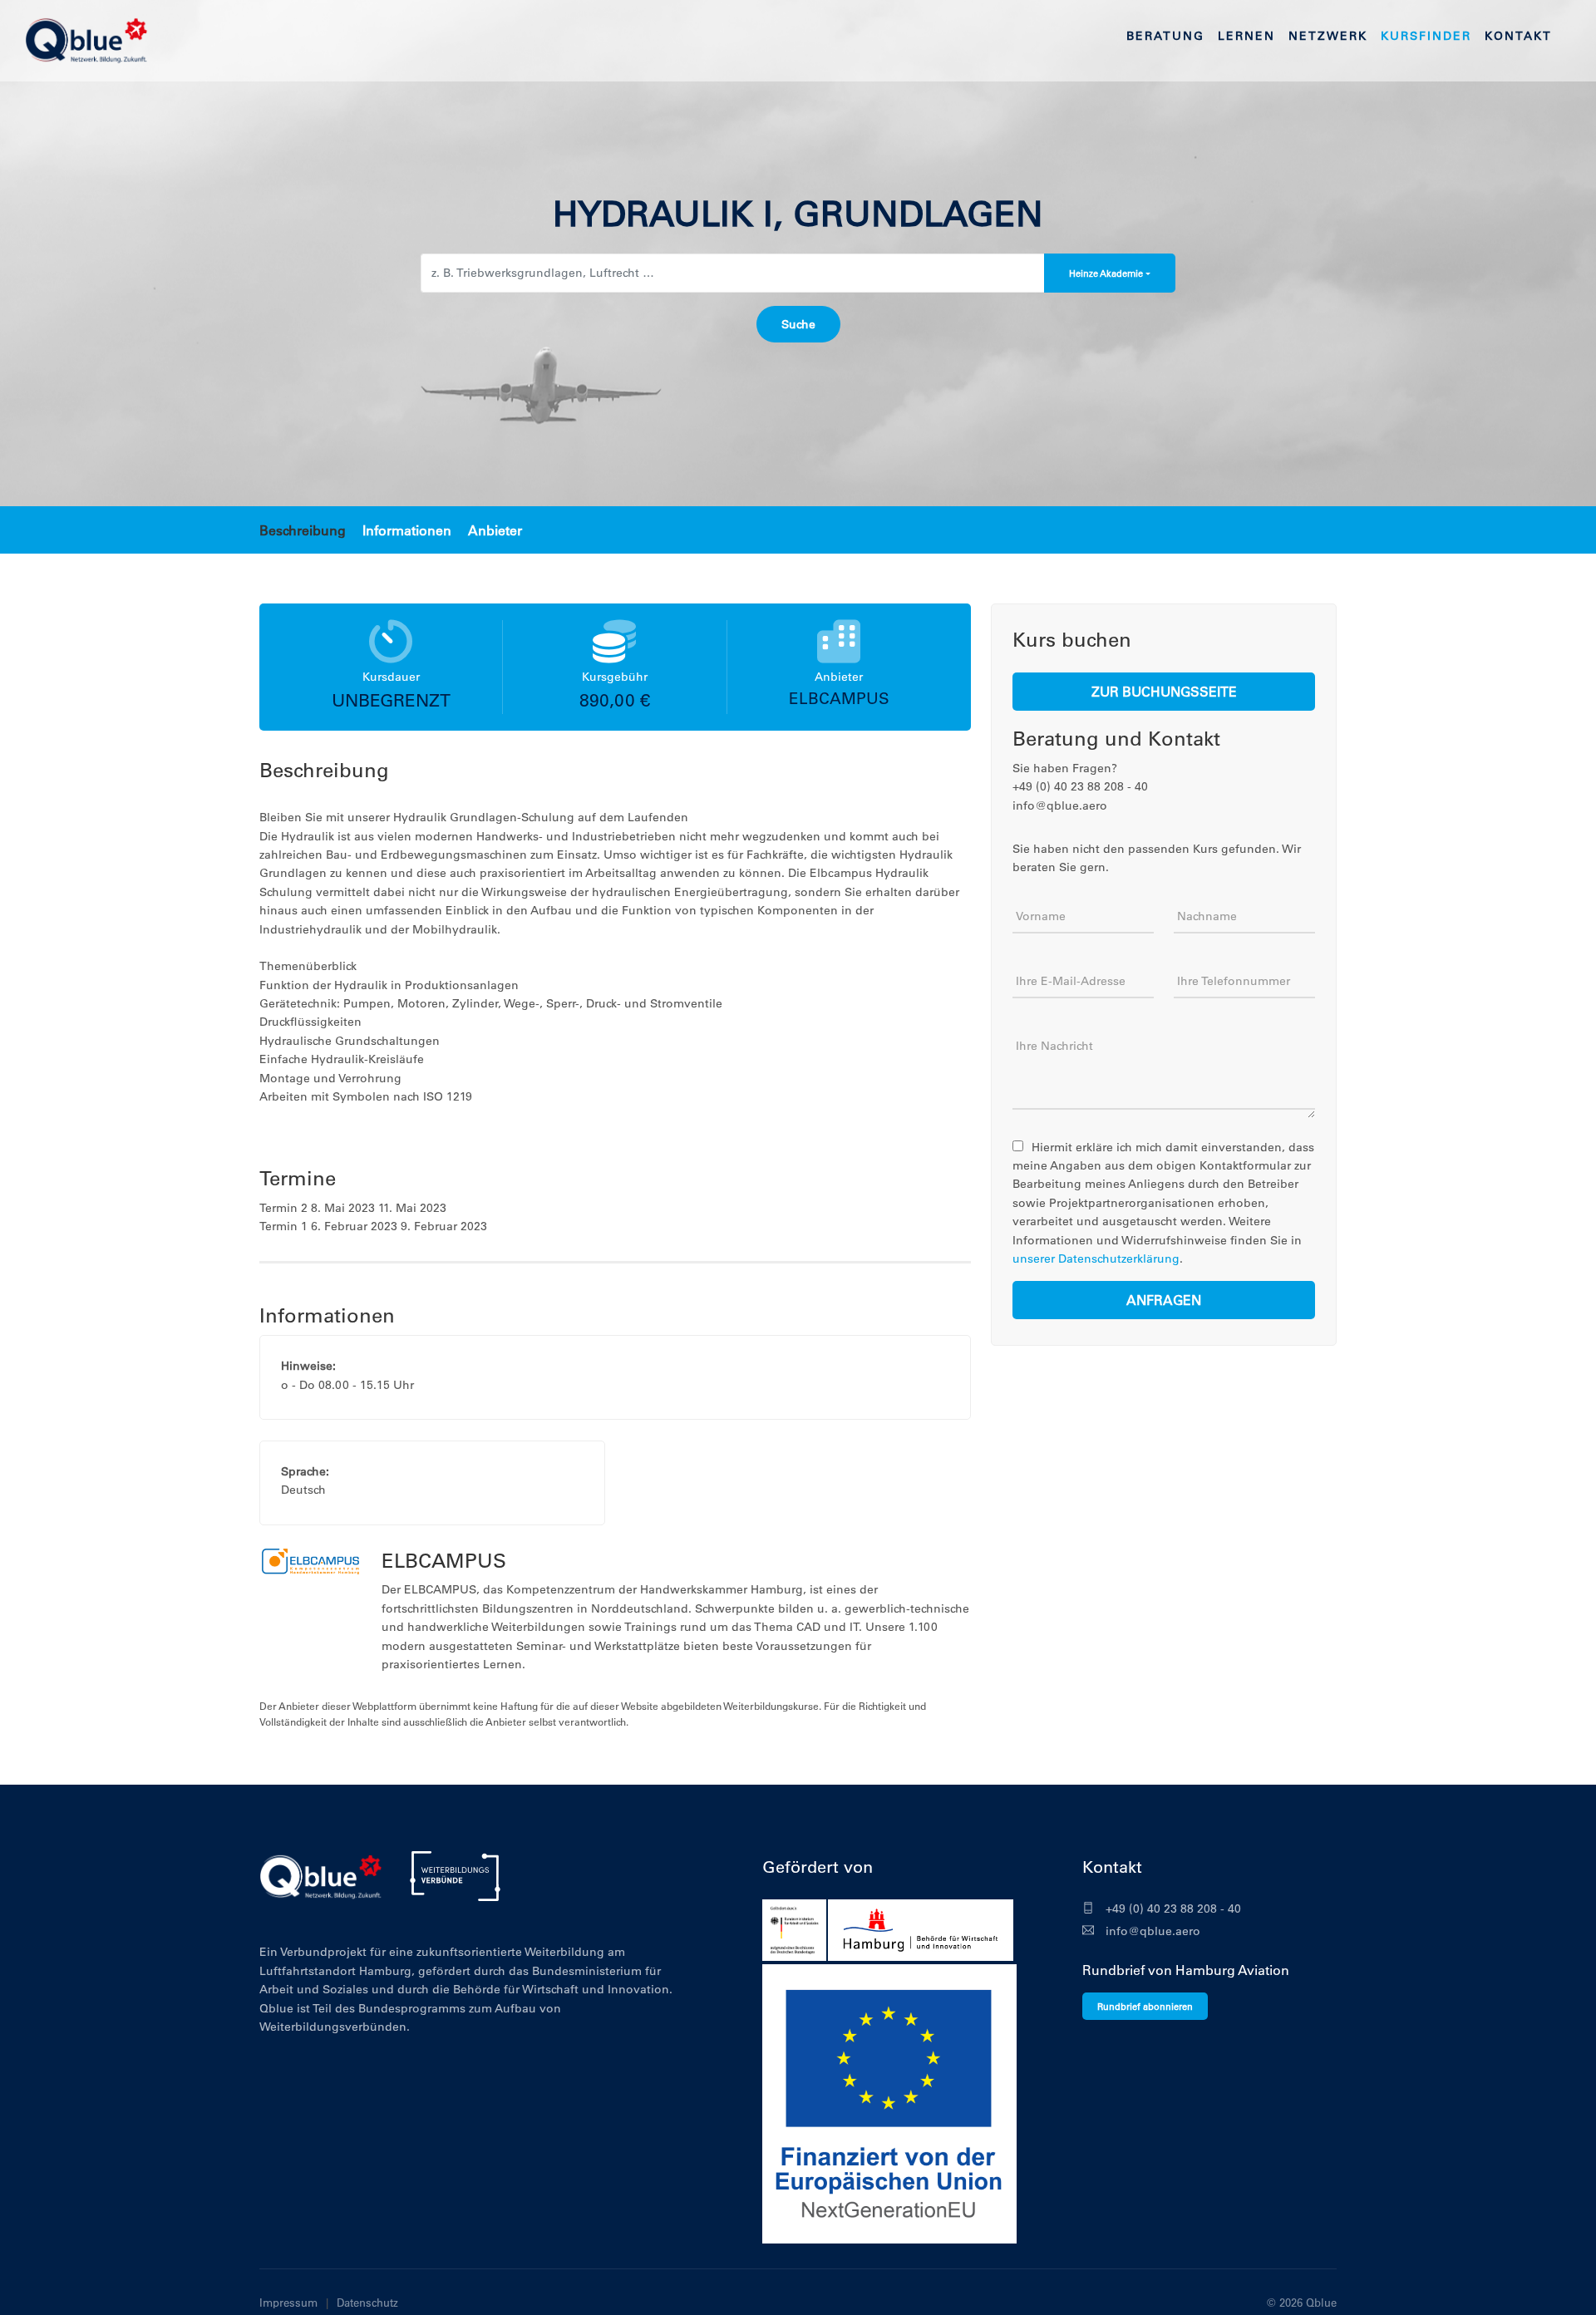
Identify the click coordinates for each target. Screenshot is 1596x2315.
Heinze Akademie (1106, 273)
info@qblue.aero (1151, 1931)
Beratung (1165, 36)
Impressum (288, 2302)
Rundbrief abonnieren (1145, 2006)
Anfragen (1164, 1300)
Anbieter (495, 530)
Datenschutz (367, 2302)
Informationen (407, 530)
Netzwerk (1328, 36)
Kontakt (1518, 36)
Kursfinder (1426, 36)
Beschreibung (303, 530)
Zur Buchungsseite (1164, 691)
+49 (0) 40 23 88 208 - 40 (1172, 1909)
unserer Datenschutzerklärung (1096, 1258)
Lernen (1246, 36)
